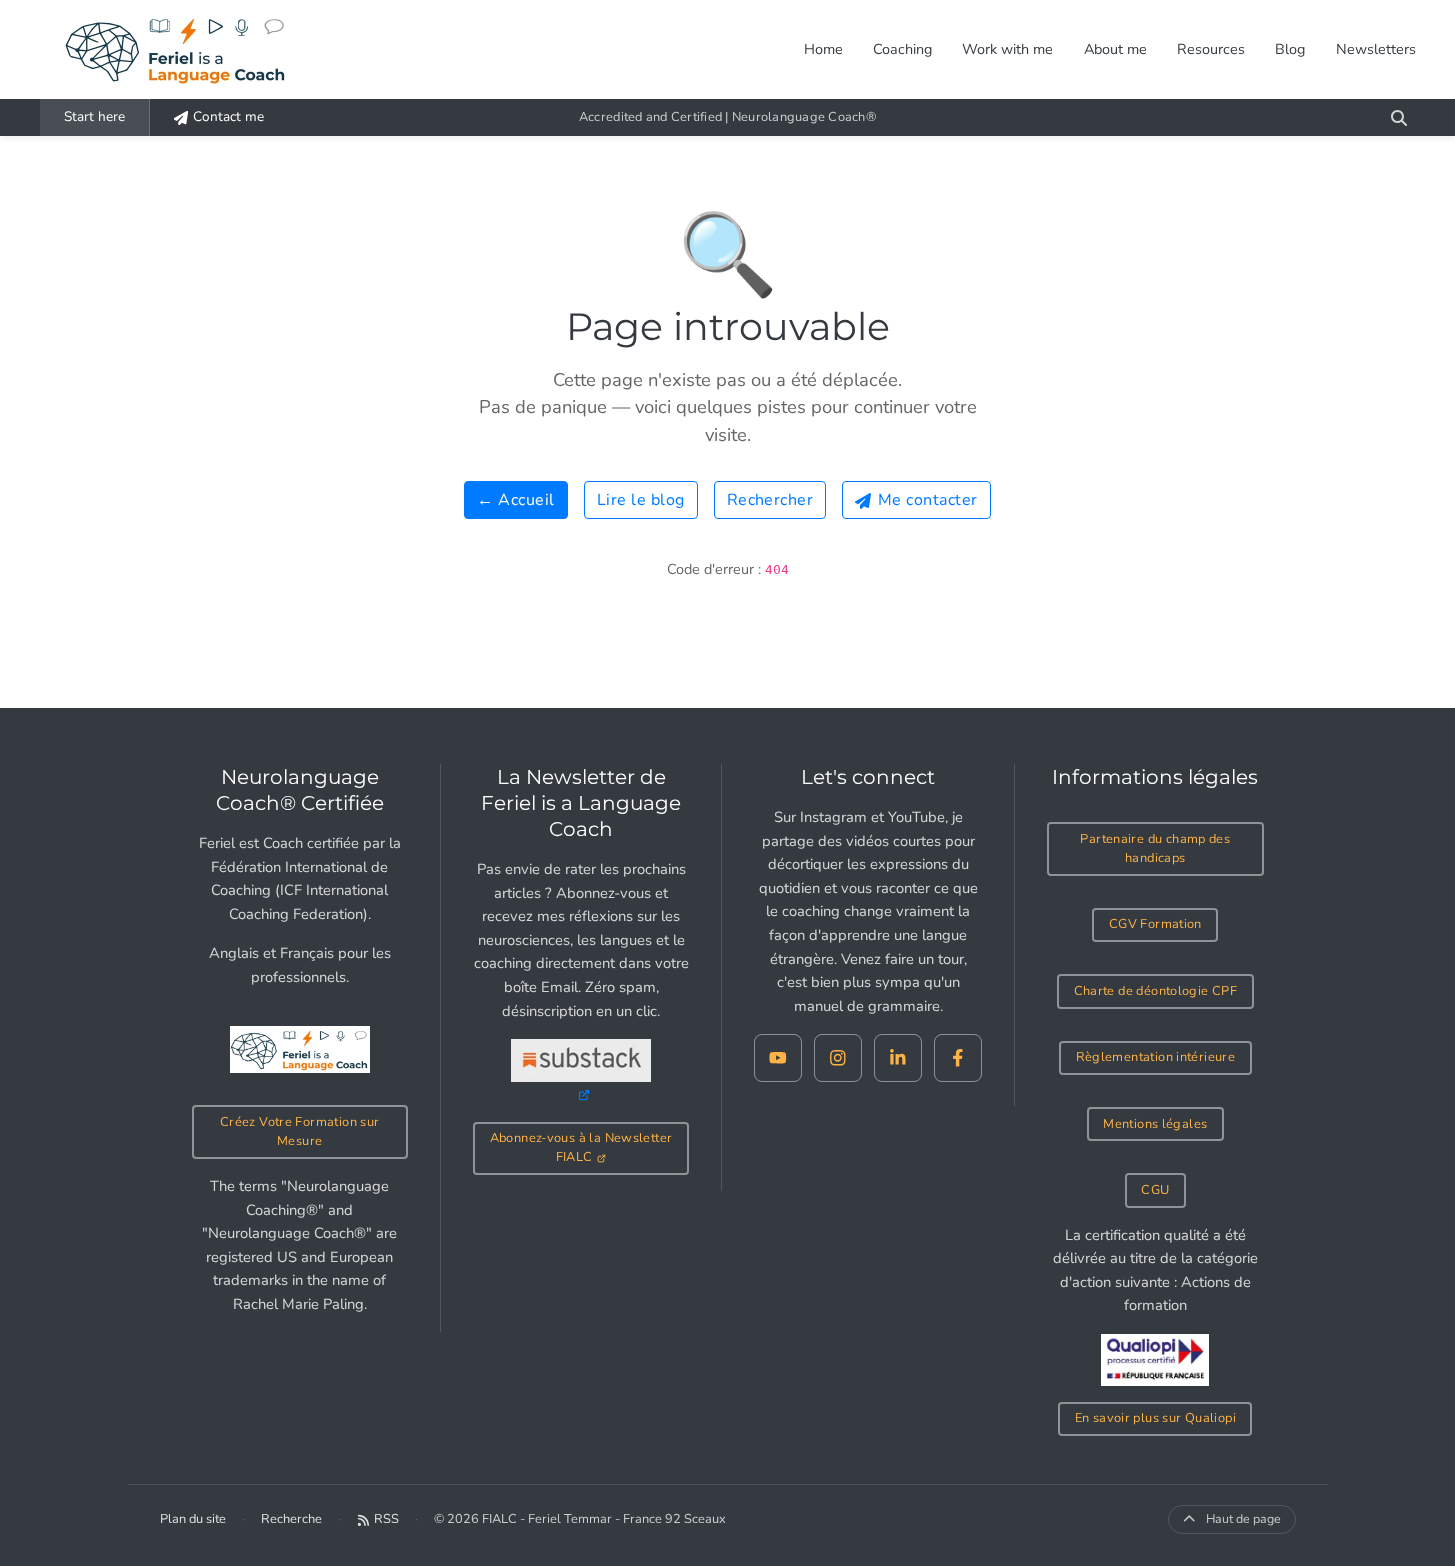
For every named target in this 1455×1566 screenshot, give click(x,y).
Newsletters (1376, 49)
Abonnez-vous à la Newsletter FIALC (581, 1147)
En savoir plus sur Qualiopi (1155, 1418)
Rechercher (770, 500)
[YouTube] (778, 1058)
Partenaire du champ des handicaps (1155, 848)
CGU (1155, 1190)
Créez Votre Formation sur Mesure (300, 1131)
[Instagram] (838, 1058)
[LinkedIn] (898, 1058)
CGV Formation (1155, 924)
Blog (1290, 49)
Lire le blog (641, 500)
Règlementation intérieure (1156, 1057)
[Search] (1399, 118)
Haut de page (1243, 1518)
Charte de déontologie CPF (1156, 991)
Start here (94, 116)
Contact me (228, 116)
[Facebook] (958, 1058)
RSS (386, 1519)
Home (823, 49)
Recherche (291, 1519)
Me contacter (928, 500)
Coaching (902, 49)
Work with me (1007, 49)
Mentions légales (1155, 1124)
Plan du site (193, 1519)
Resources (1211, 49)
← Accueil (515, 500)
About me (1115, 49)
